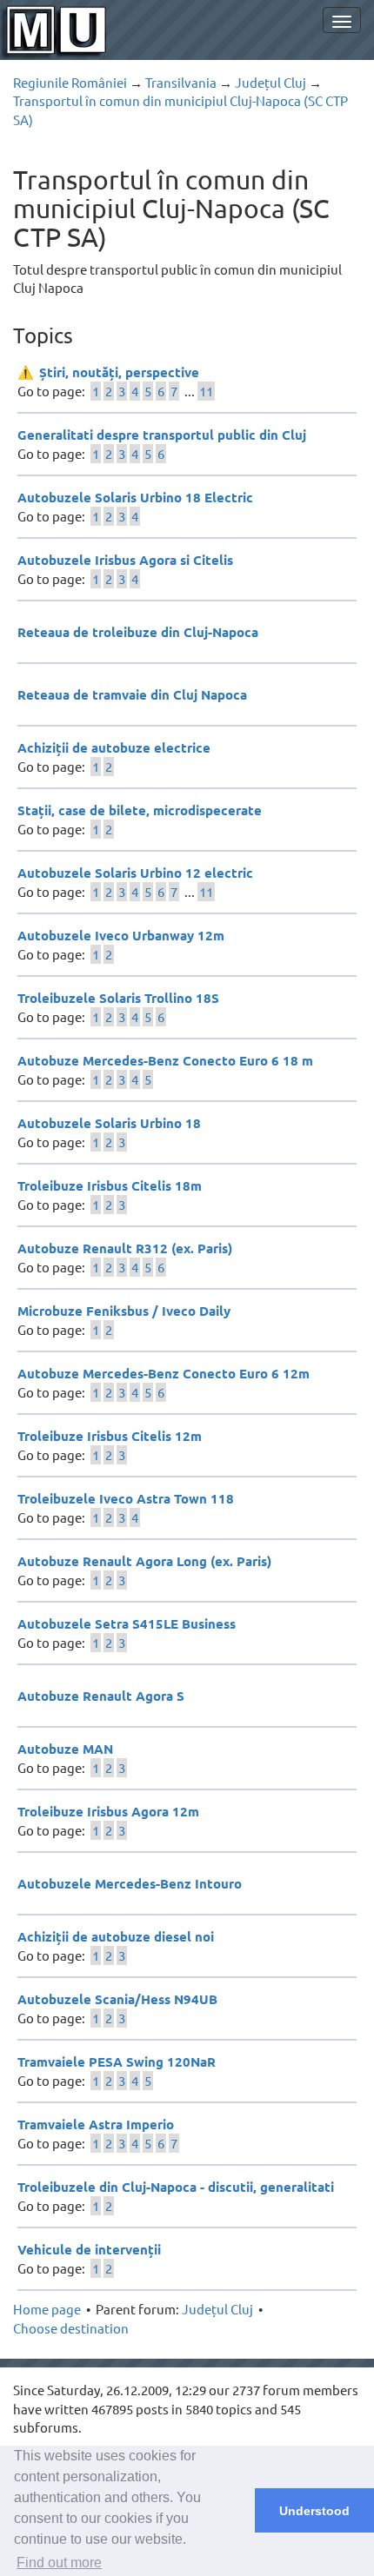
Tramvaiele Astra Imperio (96, 2124)
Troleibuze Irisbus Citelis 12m (110, 1436)
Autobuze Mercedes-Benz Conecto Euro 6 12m (164, 1373)
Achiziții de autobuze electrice (114, 747)
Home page (47, 2309)
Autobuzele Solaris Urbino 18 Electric (135, 497)
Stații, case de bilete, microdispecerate (140, 810)
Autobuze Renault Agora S (101, 1696)
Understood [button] (314, 2511)
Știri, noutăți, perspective (119, 372)
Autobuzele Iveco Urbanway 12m (121, 935)
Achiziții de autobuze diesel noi (116, 1936)
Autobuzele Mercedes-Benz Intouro (130, 1883)
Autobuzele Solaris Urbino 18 (109, 1123)
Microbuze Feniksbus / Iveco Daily (124, 1311)
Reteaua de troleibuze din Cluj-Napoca (138, 632)
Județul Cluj (270, 82)
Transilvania (181, 82)
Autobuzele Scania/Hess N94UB (117, 1999)
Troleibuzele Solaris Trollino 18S (118, 998)
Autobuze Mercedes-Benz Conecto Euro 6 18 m (165, 1060)
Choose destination (71, 2328)
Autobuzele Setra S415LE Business (127, 1623)
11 (206, 391)
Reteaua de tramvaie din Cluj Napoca (132, 694)
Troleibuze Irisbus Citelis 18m (110, 1185)
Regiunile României (70, 82)
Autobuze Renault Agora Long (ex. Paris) (144, 1561)
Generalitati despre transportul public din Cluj (162, 435)
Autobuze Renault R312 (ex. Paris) (125, 1248)
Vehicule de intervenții (89, 2249)
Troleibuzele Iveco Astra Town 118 (126, 1498)
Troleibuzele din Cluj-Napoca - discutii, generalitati (176, 2187)
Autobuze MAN (65, 1749)
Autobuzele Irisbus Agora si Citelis (125, 560)
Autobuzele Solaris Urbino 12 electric (135, 873)
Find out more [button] (59, 2563)
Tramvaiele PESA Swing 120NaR (117, 2061)
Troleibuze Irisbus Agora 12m (108, 1811)
